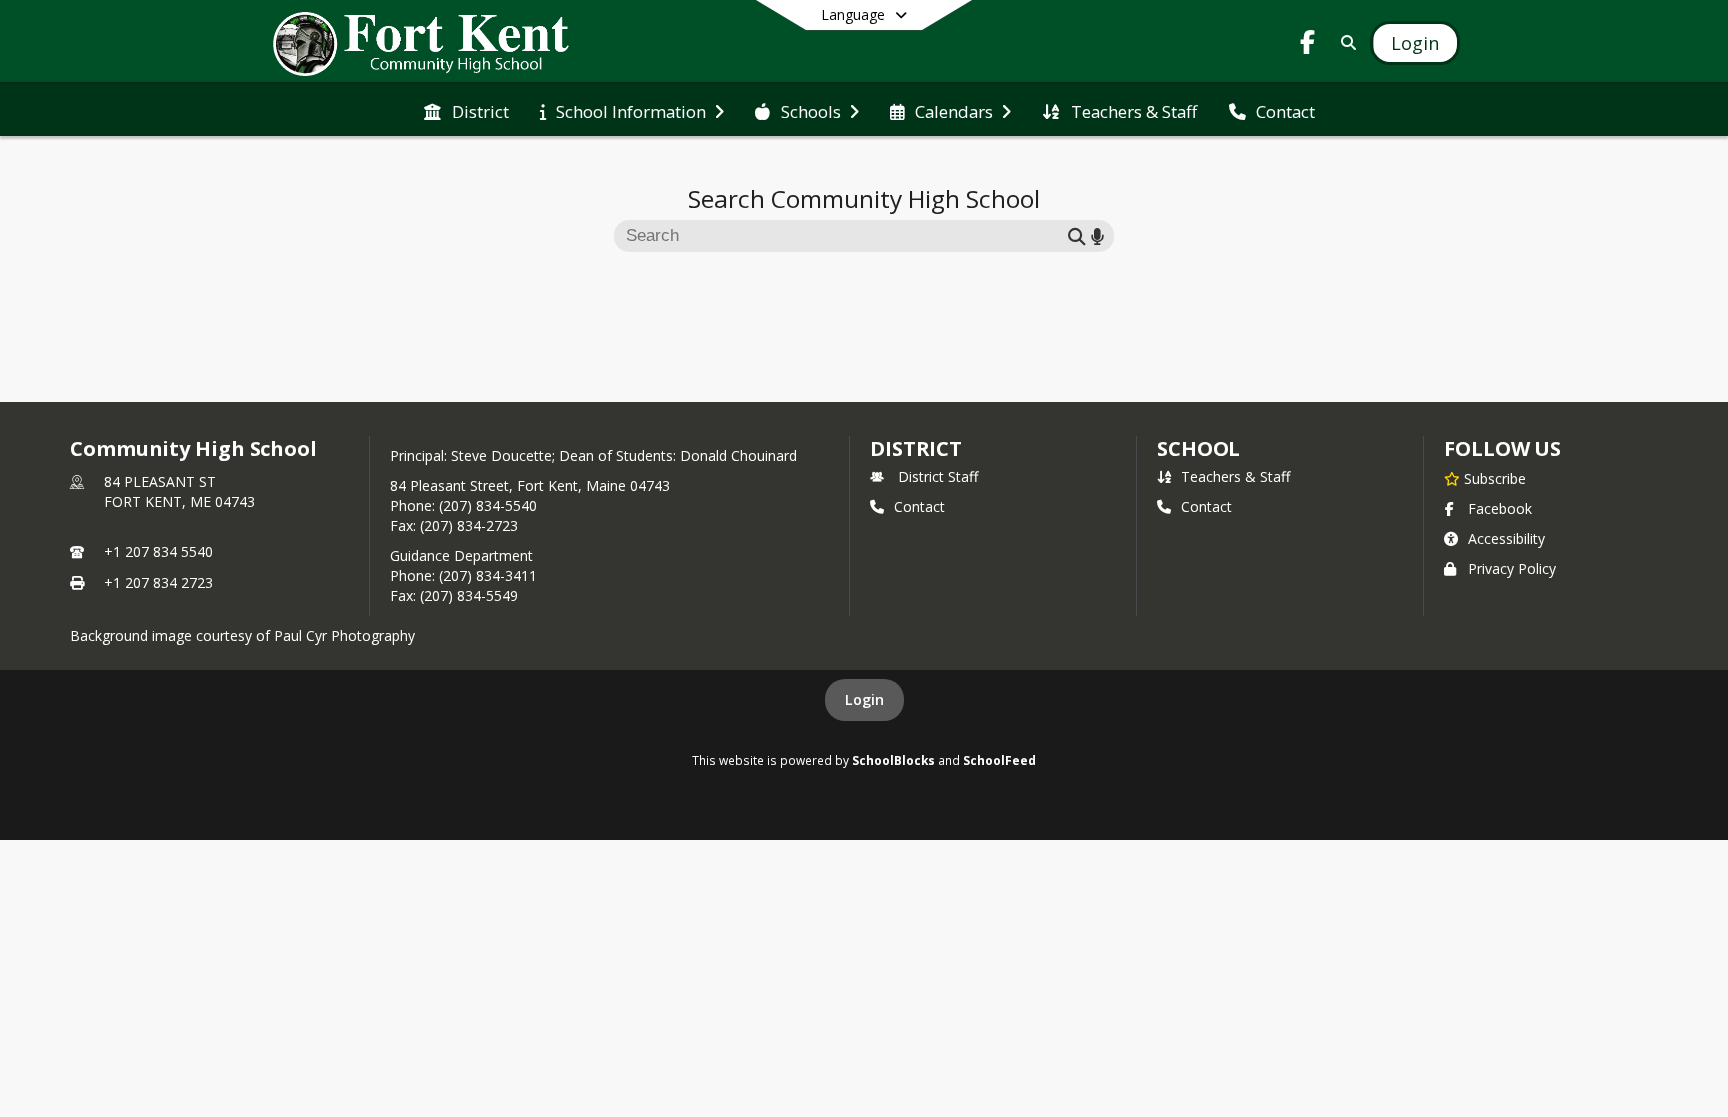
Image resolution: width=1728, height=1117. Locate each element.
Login (864, 699)
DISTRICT (916, 448)
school (1198, 448)
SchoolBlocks (893, 760)
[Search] (1344, 42)
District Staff (938, 476)
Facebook (1500, 508)
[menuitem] (466, 110)
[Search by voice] (1097, 235)
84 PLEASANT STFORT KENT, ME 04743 (179, 491)
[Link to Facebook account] (1308, 45)
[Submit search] (1077, 235)
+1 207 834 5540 (158, 551)
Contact (919, 506)
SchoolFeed (999, 760)
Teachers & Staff (1235, 476)
